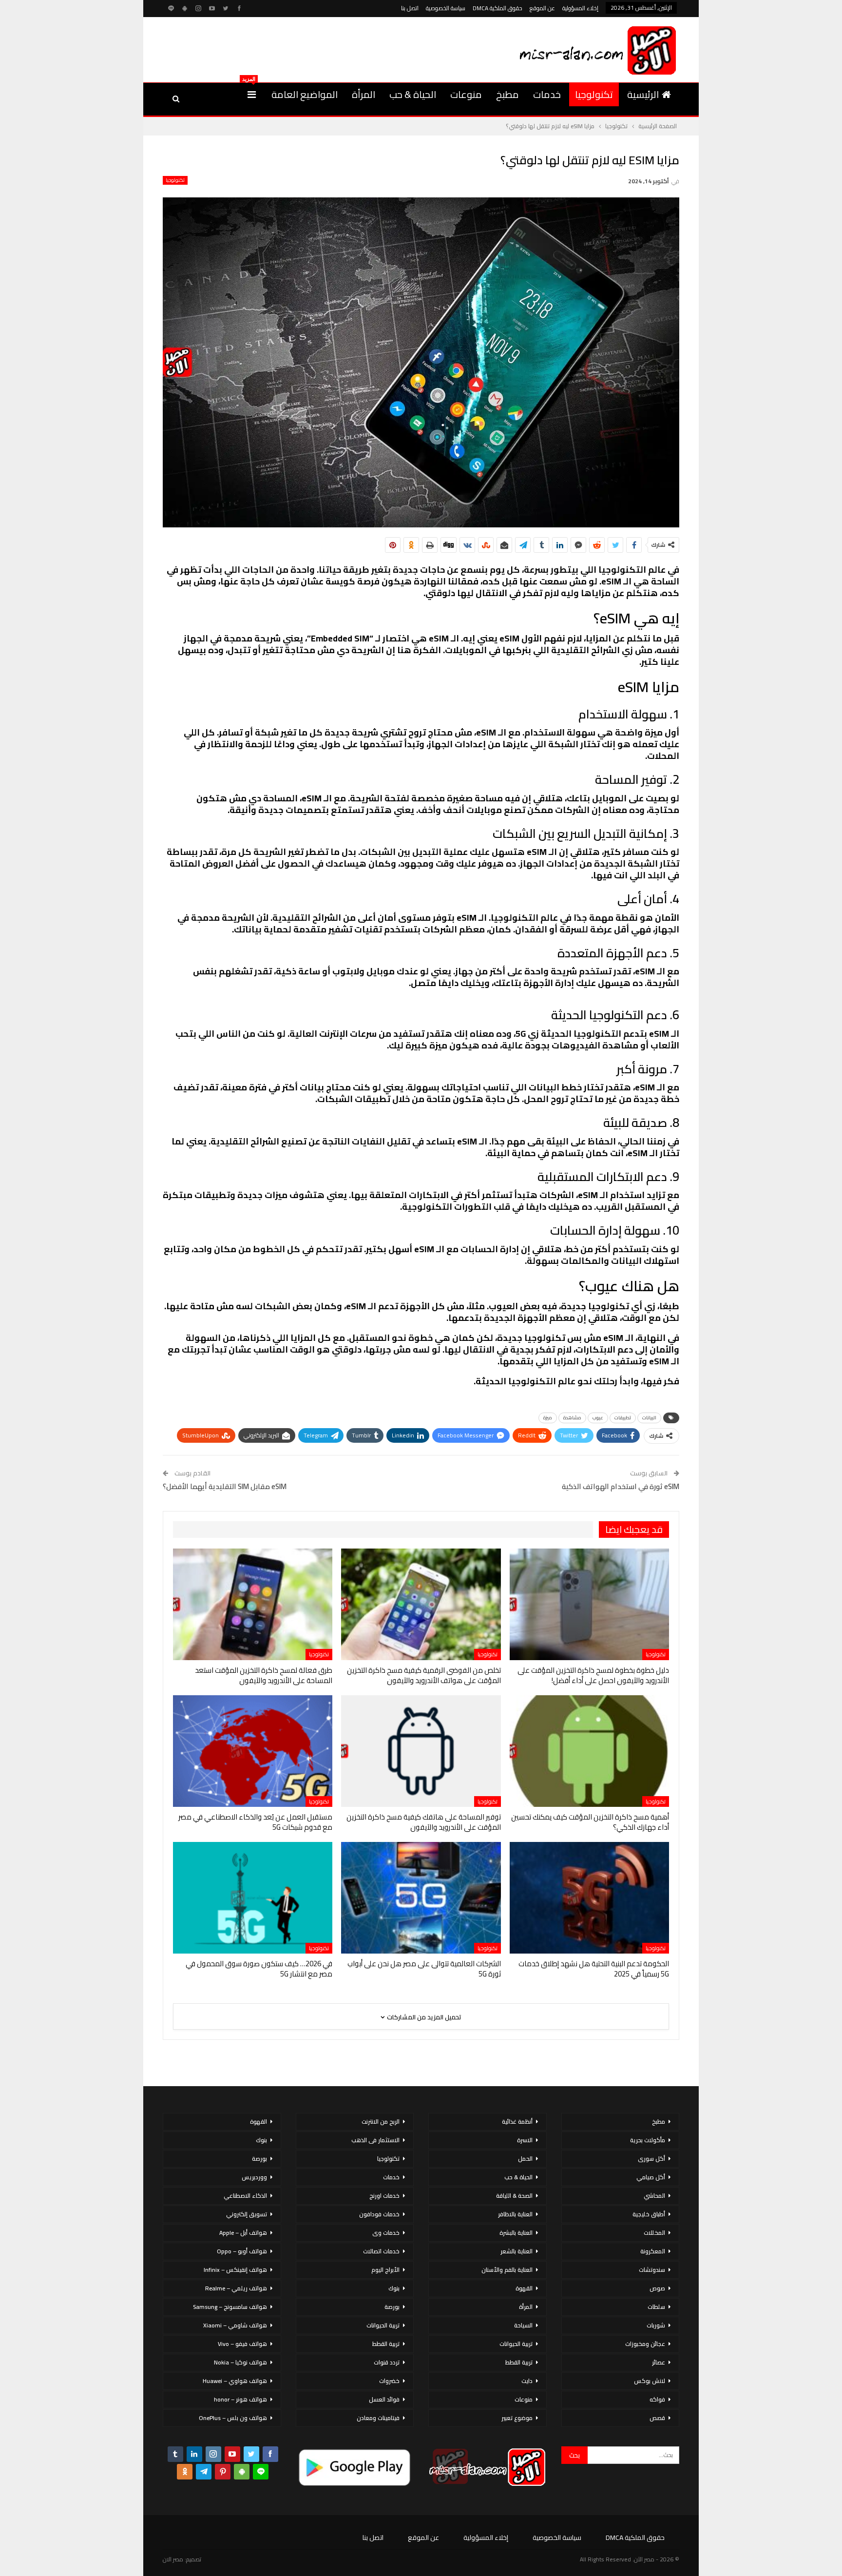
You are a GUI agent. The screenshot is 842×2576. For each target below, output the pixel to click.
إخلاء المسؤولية (580, 8)
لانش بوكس (650, 2381)
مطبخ (507, 94)
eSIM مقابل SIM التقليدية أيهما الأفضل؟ (225, 1486)
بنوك (394, 2288)
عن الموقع (542, 8)
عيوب (598, 1418)
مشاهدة (572, 1418)
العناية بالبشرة (516, 2233)
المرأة (364, 94)
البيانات (649, 1418)
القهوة (524, 2288)
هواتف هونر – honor (240, 2399)
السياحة (523, 2325)
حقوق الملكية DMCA (498, 8)
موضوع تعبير (517, 2418)
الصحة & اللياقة (514, 2196)
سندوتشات (652, 2270)
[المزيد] (252, 95)
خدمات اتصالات (381, 2251)
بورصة (392, 2307)
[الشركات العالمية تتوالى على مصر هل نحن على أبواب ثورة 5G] (421, 1898)
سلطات (656, 2307)
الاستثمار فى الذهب (375, 2140)
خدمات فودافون (379, 2214)
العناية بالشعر (517, 2251)
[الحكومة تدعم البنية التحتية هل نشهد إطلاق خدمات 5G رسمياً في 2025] (589, 1898)
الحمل (525, 2159)
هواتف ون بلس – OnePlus (233, 2418)
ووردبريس (254, 2177)
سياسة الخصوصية (446, 8)
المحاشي (654, 2196)
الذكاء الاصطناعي (245, 2196)
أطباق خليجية (649, 2214)
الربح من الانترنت (381, 2121)
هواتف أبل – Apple (243, 2233)
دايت (527, 2381)
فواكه (657, 2399)
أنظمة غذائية (517, 2121)
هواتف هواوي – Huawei (235, 2381)
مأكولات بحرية (648, 2140)
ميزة (548, 1418)
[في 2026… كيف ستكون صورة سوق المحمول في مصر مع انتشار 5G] (253, 1898)
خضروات (389, 2381)
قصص (657, 2418)
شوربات (656, 2325)
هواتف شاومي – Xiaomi (235, 2325)
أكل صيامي (651, 2177)
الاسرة (525, 2140)
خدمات (547, 94)
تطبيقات (623, 1418)
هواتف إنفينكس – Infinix (235, 2270)
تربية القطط (519, 2362)
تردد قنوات (387, 2362)
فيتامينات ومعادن (378, 2418)
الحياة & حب (413, 94)
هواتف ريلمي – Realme (236, 2288)
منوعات (466, 94)
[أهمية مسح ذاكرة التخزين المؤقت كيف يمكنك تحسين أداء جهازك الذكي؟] (589, 1751)
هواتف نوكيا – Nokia (240, 2362)
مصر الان (173, 2559)
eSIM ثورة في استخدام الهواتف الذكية (621, 1486)
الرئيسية (643, 94)
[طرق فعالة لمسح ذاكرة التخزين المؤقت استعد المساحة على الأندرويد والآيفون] (253, 1604)
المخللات (654, 2233)
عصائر (659, 2362)
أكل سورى (651, 2159)
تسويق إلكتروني (247, 2214)
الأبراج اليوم (385, 2270)
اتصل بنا (410, 8)
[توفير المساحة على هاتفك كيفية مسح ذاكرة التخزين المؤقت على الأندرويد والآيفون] (421, 1751)
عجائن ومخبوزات (645, 2344)
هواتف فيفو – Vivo (242, 2344)
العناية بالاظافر (515, 2214)
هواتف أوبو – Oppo (242, 2251)
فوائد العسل (384, 2399)
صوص (657, 2288)
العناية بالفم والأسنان (507, 2270)
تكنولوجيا (594, 94)
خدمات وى (386, 2233)
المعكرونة (653, 2251)
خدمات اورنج (384, 2196)
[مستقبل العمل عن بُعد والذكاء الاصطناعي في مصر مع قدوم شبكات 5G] (253, 1751)
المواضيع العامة (305, 94)
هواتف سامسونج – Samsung (230, 2307)
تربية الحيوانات (516, 2344)
